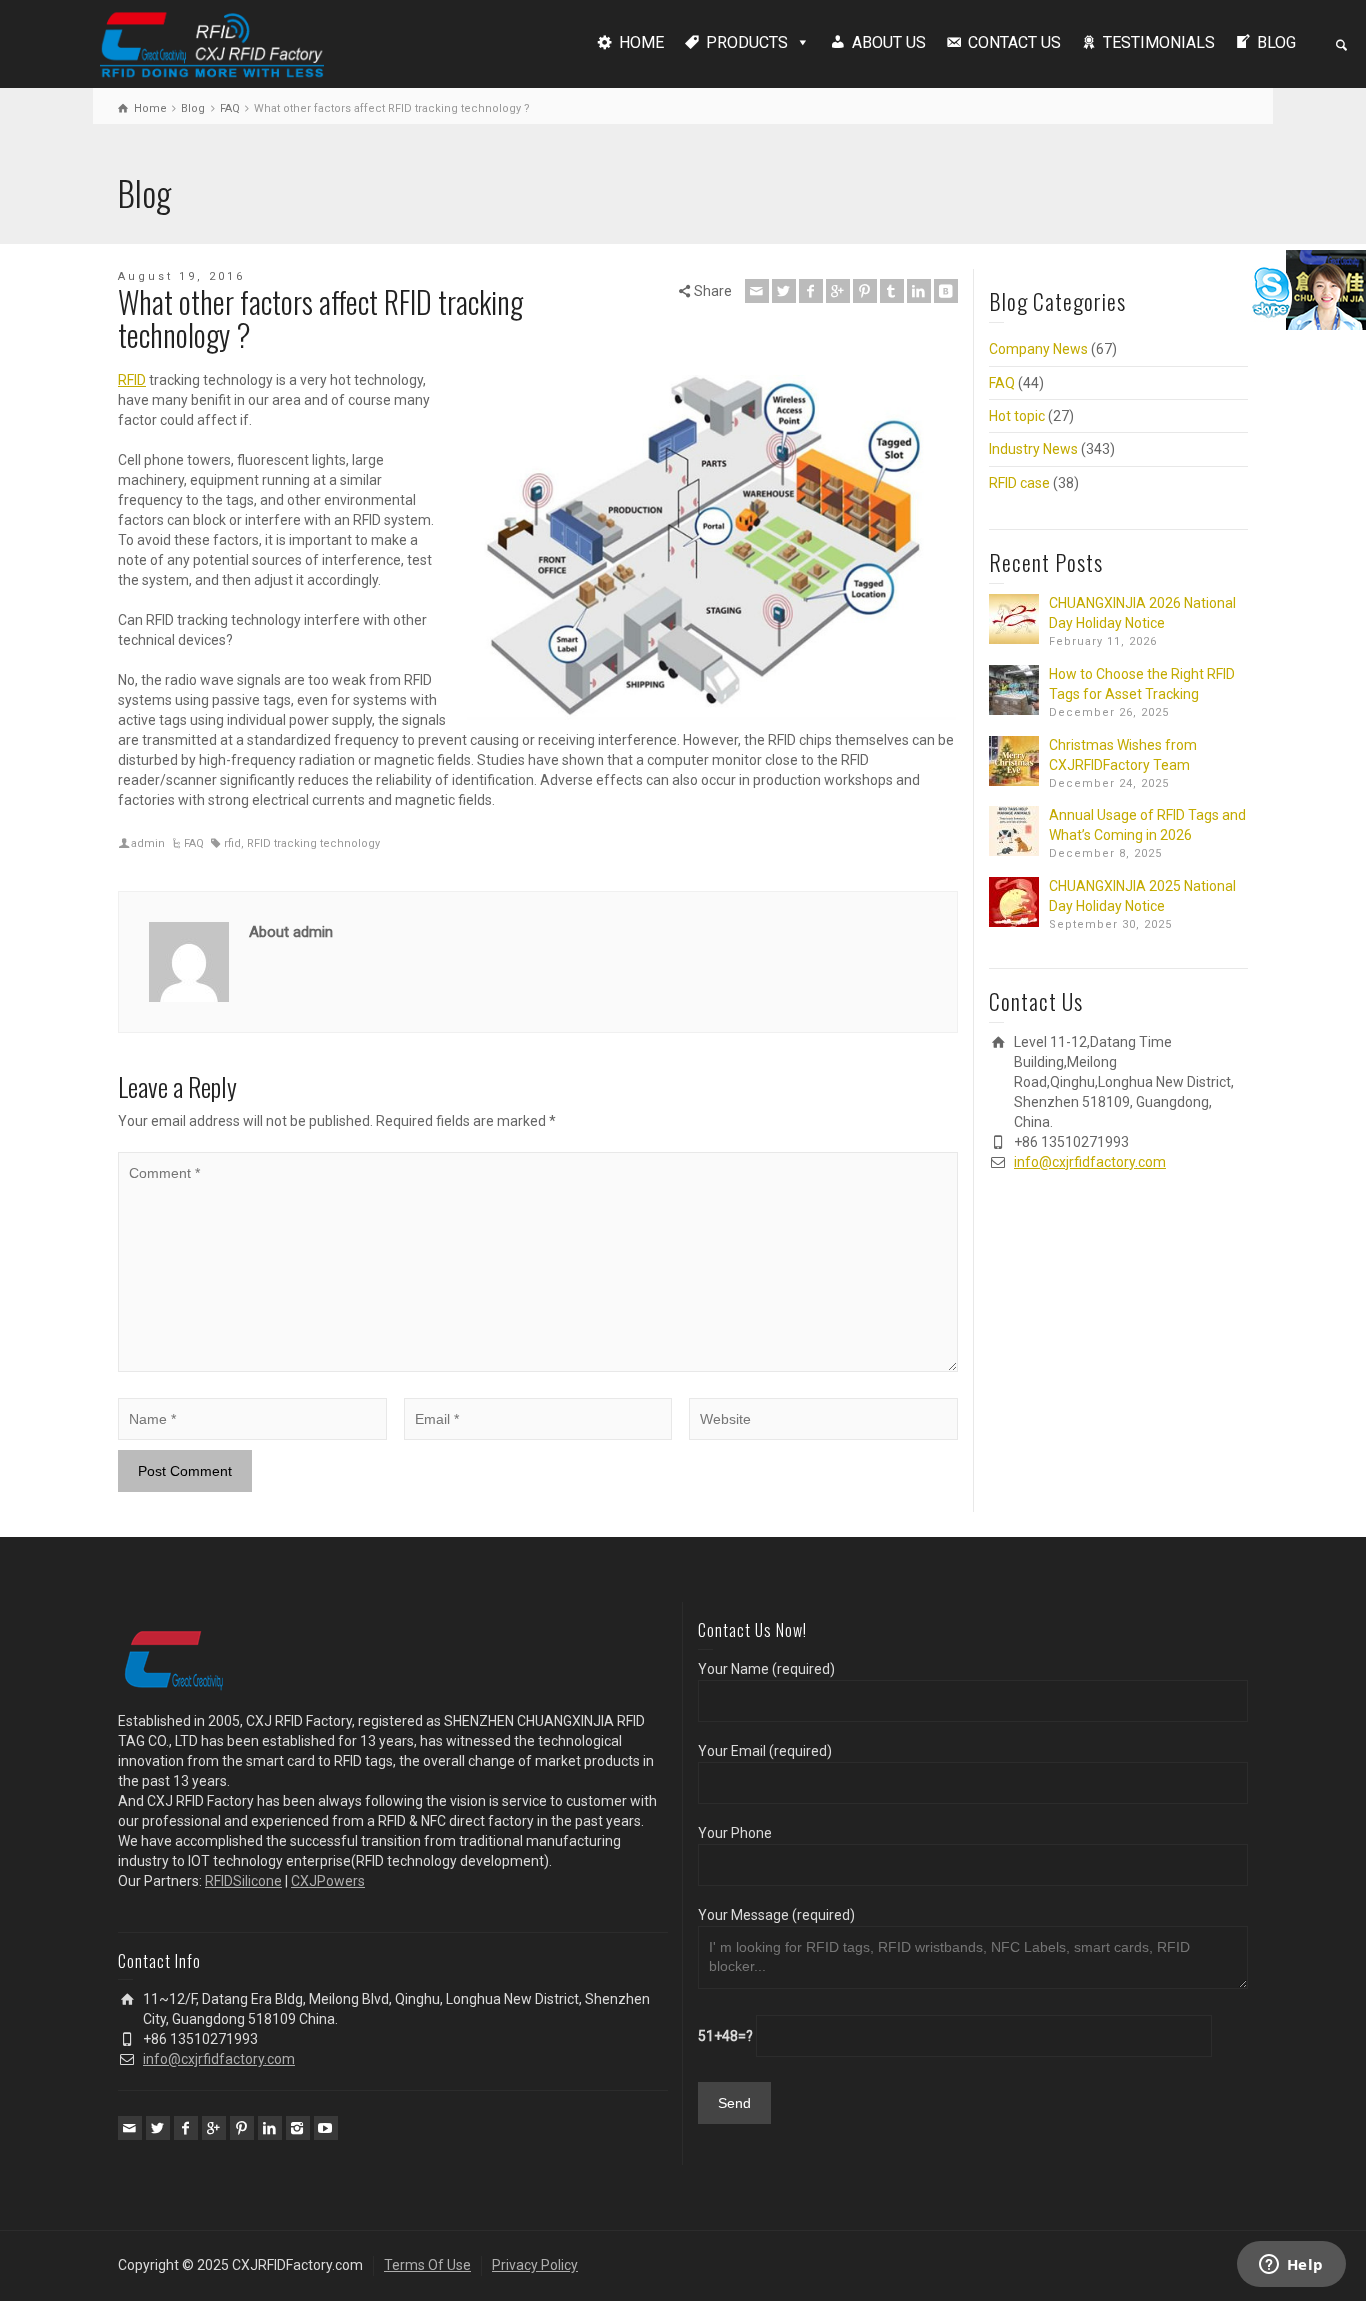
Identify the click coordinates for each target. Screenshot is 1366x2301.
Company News (1038, 349)
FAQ (194, 843)
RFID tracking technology (313, 843)
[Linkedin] (919, 291)
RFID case (1019, 483)
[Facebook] (811, 291)
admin (148, 843)
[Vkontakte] (946, 291)
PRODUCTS (747, 42)
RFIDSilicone (243, 1881)
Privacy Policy (535, 2265)
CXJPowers (328, 1881)
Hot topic (1017, 416)
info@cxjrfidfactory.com (1090, 1162)
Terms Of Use (427, 2265)
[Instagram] (298, 2128)
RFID (132, 380)
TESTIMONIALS (1159, 42)
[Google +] (838, 291)
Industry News (1033, 449)
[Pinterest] (865, 291)
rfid (232, 843)
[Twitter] (784, 291)
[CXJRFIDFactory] (212, 42)
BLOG (1276, 42)
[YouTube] (326, 2128)
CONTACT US (1014, 42)
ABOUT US (889, 42)
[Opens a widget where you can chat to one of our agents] (1291, 2266)
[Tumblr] (892, 291)
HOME (641, 42)
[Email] (757, 291)
